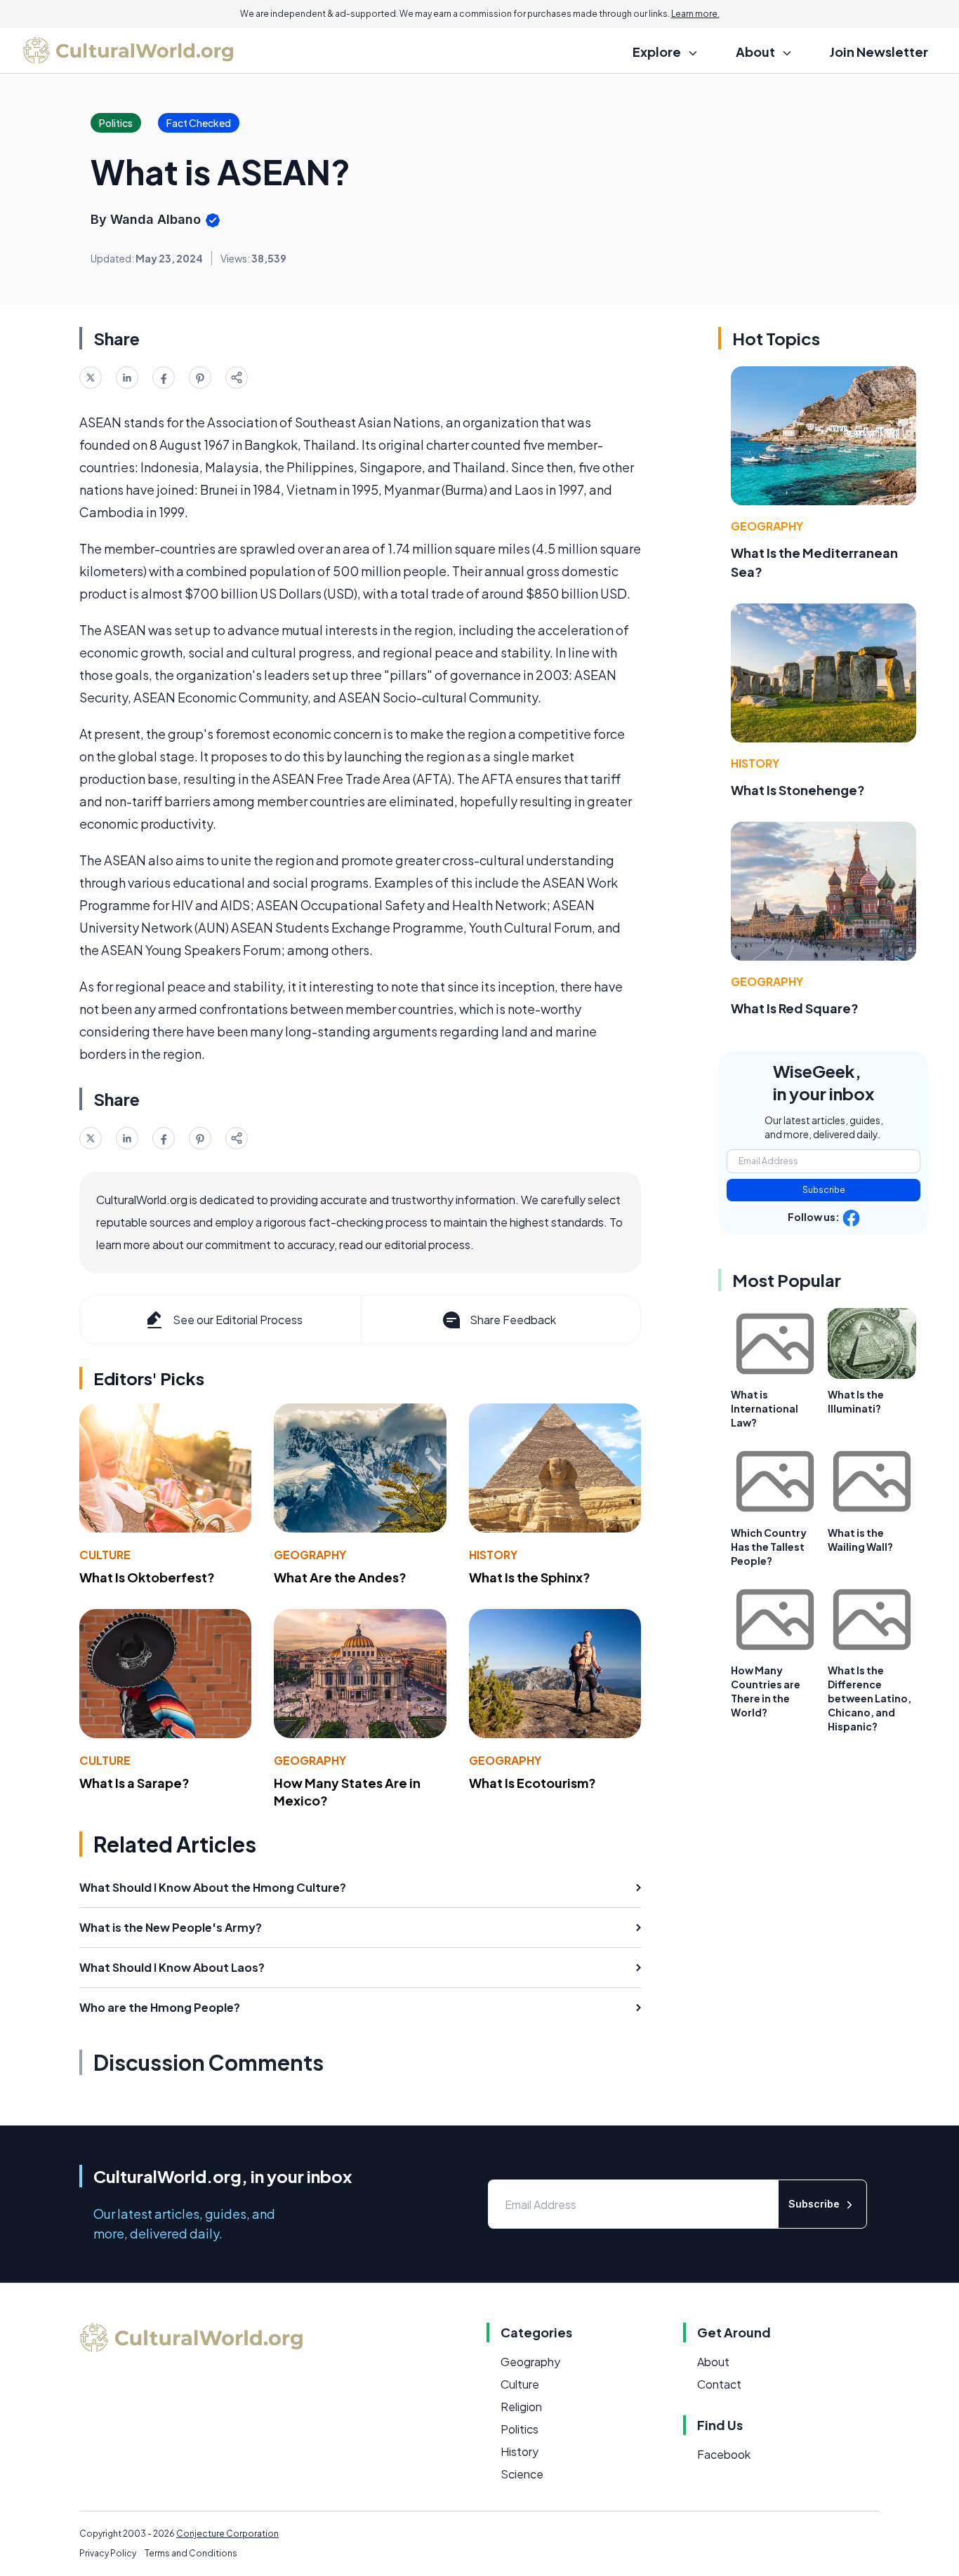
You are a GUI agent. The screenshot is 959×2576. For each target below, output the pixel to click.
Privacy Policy (108, 2553)
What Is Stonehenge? (798, 790)
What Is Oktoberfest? (147, 1577)
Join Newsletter (879, 52)
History (493, 1555)
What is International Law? (765, 1408)
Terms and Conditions (191, 2553)
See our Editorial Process (238, 1320)
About (713, 2362)
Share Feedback (513, 1320)
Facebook (724, 2454)
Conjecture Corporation (227, 2534)
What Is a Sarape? (134, 1783)
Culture (105, 1555)
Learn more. (695, 14)
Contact (719, 2384)
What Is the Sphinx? (530, 1577)
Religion (521, 2407)
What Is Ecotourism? (533, 1783)
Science (522, 2474)
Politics (520, 2429)
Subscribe (824, 1190)
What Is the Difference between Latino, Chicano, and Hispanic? (869, 1698)
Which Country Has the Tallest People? (769, 1547)
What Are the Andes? (340, 1577)
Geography (310, 1555)
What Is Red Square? (795, 1008)
